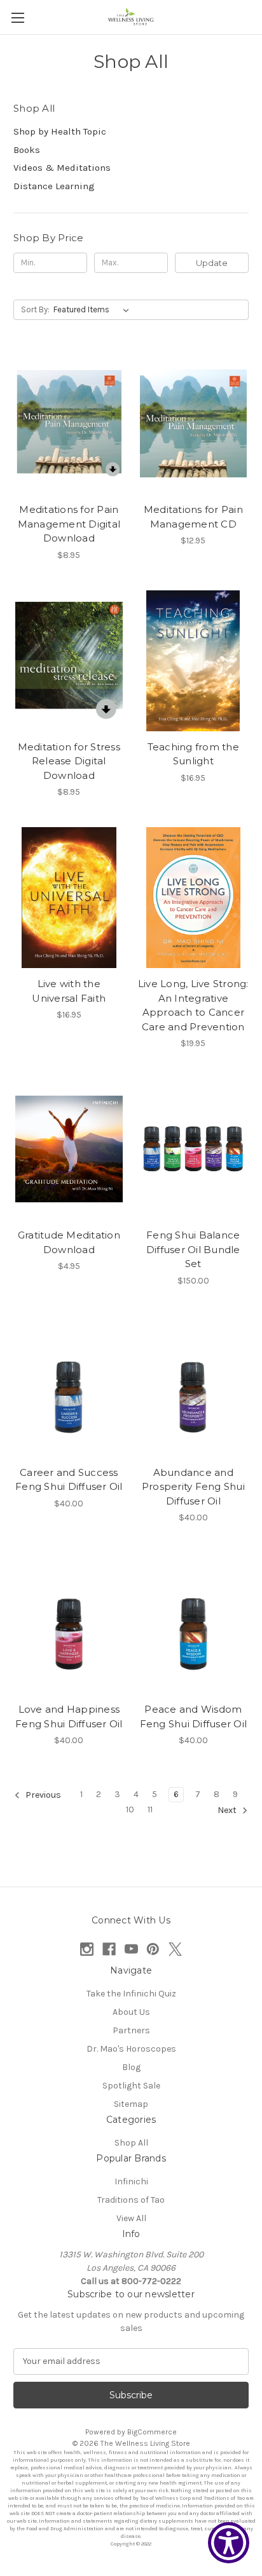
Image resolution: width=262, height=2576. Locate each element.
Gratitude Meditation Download (69, 1242)
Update (212, 263)
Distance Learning (54, 186)
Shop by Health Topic (60, 131)
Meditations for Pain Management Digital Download (69, 524)
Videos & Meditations (62, 168)
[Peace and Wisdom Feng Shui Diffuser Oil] (194, 1623)
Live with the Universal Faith (69, 991)
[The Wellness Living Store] (131, 17)
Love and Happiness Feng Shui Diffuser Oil (69, 1716)
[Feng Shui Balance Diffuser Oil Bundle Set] (194, 1149)
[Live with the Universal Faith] (69, 898)
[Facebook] (109, 1949)
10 (130, 1809)
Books (27, 150)
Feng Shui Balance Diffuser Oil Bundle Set (193, 1249)
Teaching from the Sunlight (193, 754)
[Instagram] (87, 1949)
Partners (131, 2030)
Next (228, 1811)
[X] (175, 1949)
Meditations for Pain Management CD (193, 517)
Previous (42, 1796)
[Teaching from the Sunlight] (194, 661)
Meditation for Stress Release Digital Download (69, 761)
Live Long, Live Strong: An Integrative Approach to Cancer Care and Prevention (193, 1005)
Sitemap (131, 2104)
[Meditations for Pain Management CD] (194, 423)
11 (150, 1809)
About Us (131, 2012)
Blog (131, 2067)
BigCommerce (152, 2432)
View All (131, 2218)
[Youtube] (131, 1949)
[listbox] (94, 310)
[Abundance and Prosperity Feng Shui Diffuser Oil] (194, 1386)
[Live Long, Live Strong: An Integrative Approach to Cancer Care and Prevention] (194, 898)
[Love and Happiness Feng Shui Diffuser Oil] (69, 1623)
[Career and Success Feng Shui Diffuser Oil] (69, 1386)
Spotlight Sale (131, 2086)
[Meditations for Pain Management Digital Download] (69, 423)
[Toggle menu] (17, 17)
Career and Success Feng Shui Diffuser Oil (69, 1480)
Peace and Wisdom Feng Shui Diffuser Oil (194, 1716)
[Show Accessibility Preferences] (229, 2543)
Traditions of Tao (131, 2200)
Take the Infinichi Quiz (131, 1994)
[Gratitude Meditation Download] (69, 1149)
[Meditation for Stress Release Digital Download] (69, 661)
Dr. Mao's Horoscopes (131, 2049)
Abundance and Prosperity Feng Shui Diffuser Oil (193, 1487)
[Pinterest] (153, 1949)
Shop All (131, 2143)
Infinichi (131, 2181)
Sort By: (35, 309)
